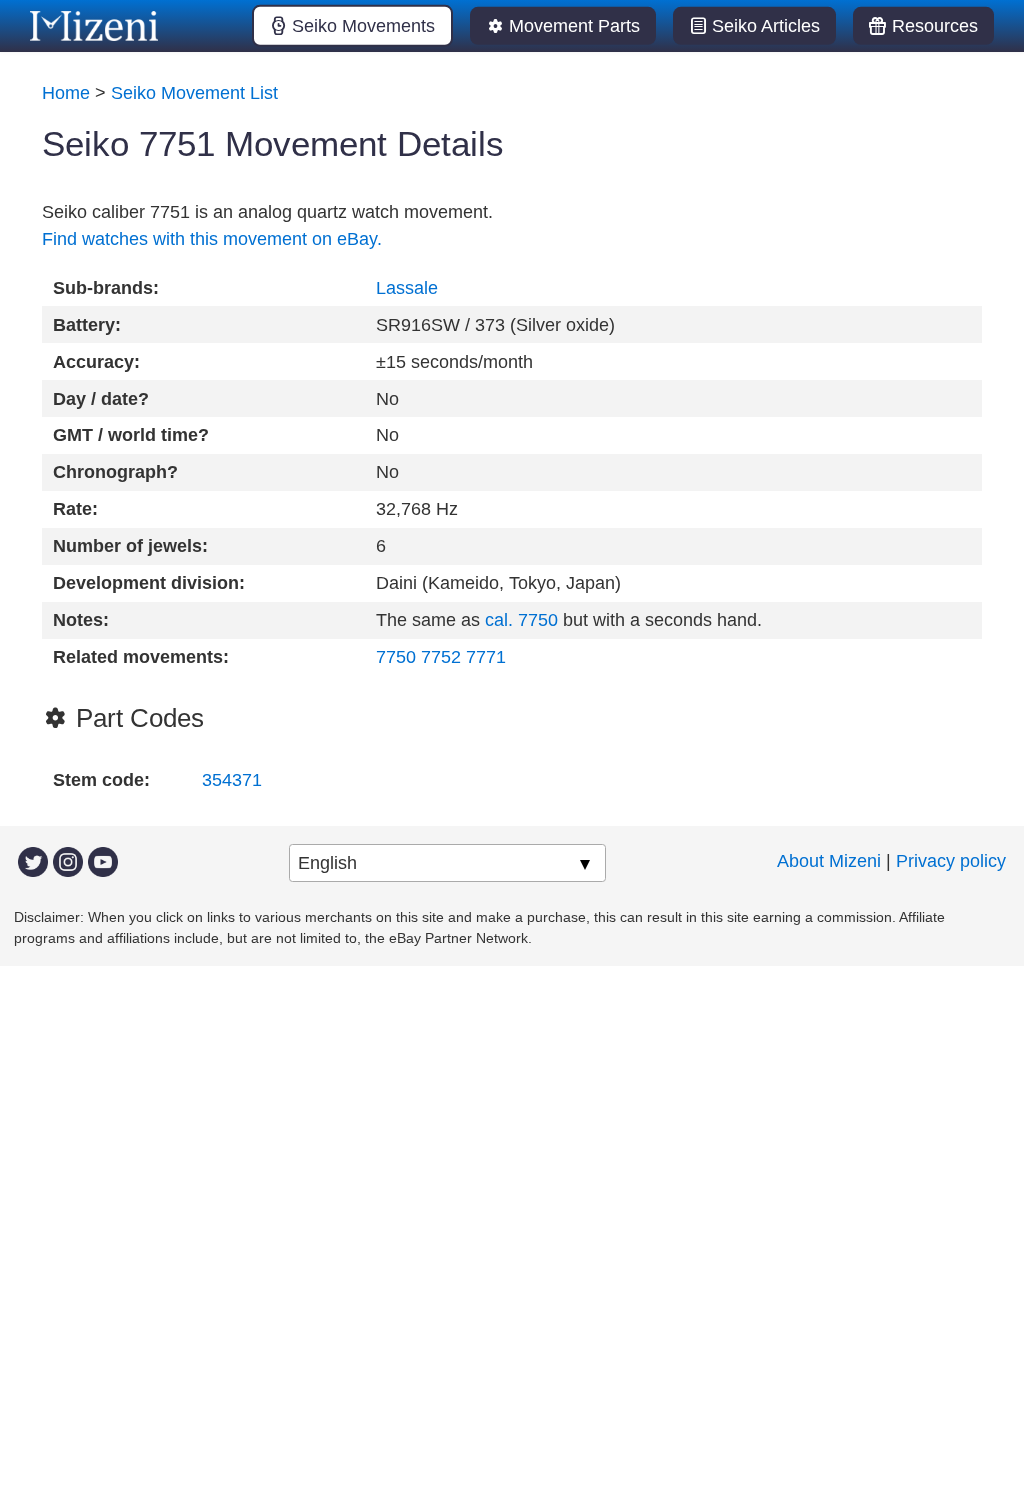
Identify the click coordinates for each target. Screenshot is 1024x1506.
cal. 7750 (521, 620)
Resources (935, 26)
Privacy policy (951, 861)
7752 (441, 657)
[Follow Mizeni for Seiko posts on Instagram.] (68, 861)
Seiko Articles (766, 26)
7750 (396, 657)
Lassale (407, 288)
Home (66, 93)
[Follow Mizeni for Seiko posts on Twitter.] (33, 861)
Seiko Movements (363, 26)
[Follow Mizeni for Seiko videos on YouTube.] (103, 861)
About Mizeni (829, 861)
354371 (232, 780)
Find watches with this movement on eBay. (212, 239)
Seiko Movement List (194, 93)
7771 (486, 657)
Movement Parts (574, 26)
